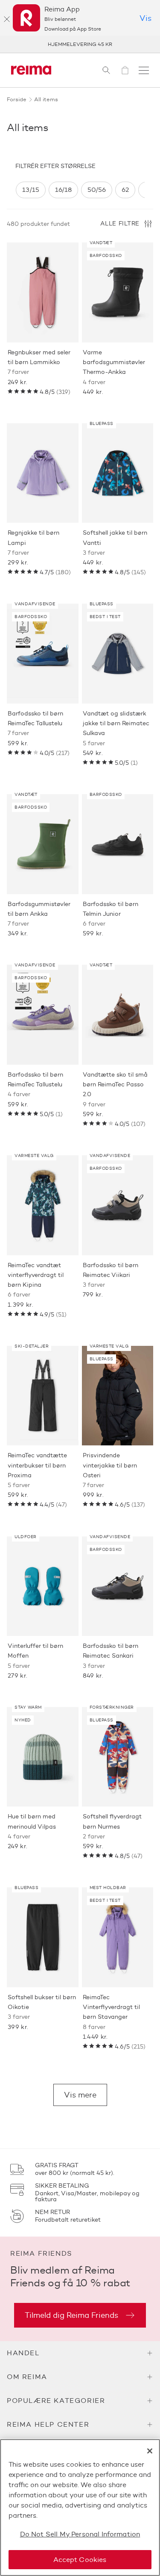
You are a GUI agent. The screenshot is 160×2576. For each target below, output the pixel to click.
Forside (17, 99)
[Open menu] (144, 70)
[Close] (150, 2451)
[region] (80, 190)
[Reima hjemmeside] (31, 70)
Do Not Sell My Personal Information (80, 2534)
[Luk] (7, 19)
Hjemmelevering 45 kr (80, 44)
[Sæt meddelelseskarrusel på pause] (143, 44)
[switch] (31, 190)
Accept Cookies (80, 2560)
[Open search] (106, 70)
